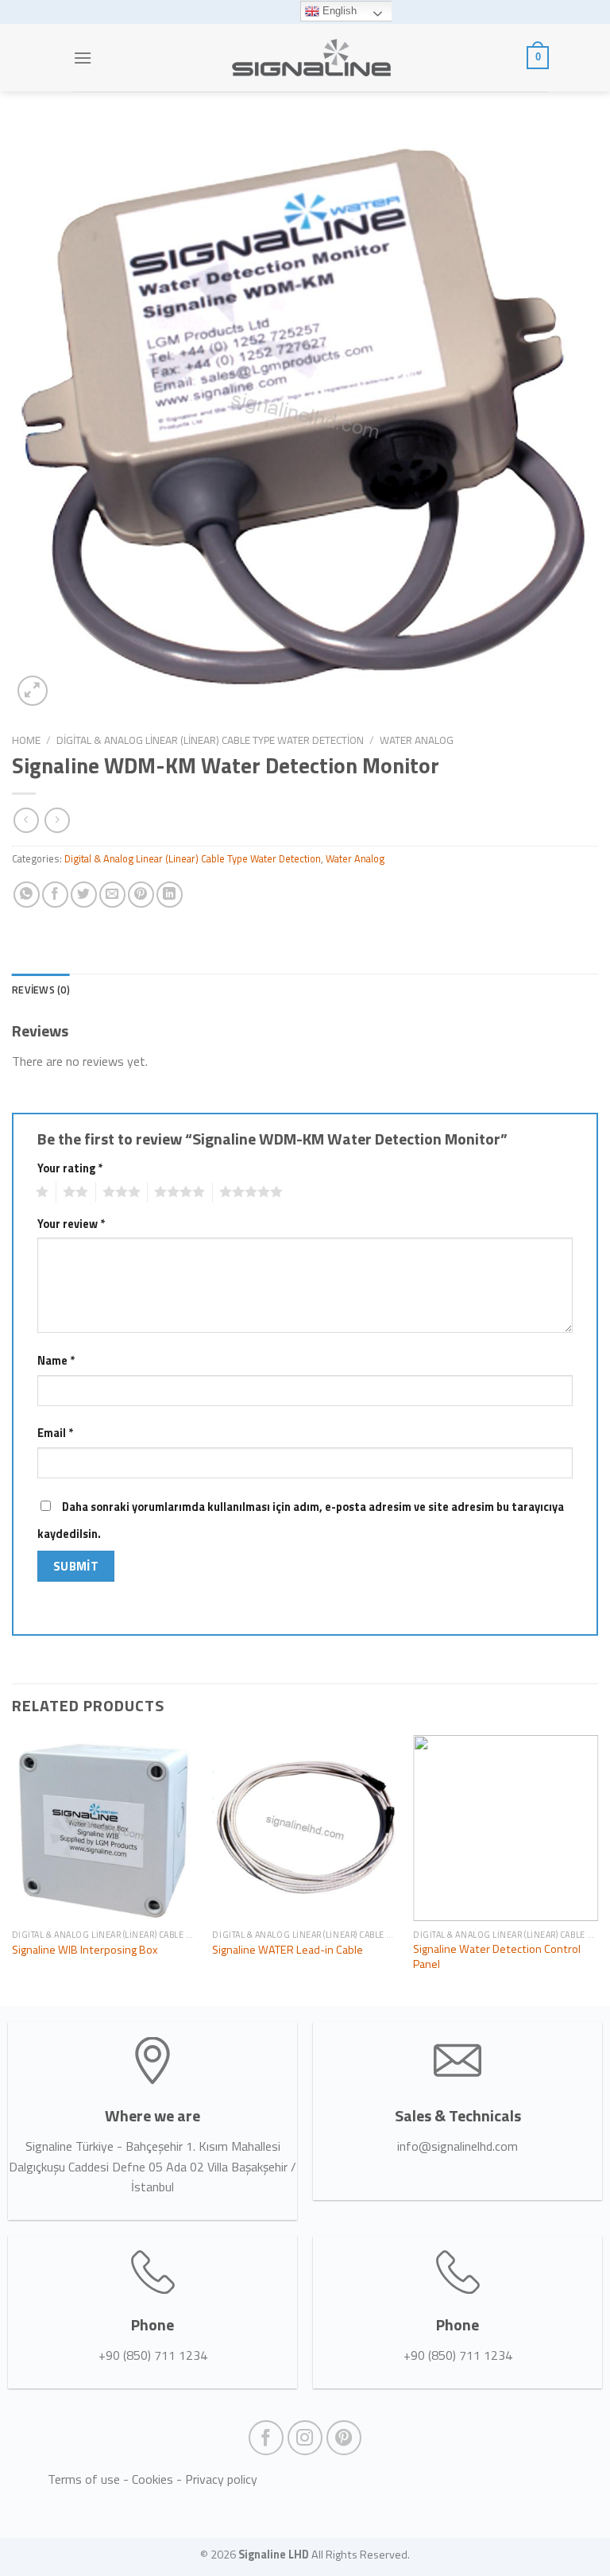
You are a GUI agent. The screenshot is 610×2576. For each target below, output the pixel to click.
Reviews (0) (41, 990)
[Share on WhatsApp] (27, 895)
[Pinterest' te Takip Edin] (344, 2438)
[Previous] (13, 1869)
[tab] (41, 990)
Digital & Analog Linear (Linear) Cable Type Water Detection (210, 740)
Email (55, 1433)
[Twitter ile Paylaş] (84, 895)
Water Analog (417, 740)
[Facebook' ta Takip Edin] (266, 2438)
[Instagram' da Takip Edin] (305, 2438)
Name (56, 1361)
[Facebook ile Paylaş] (55, 895)
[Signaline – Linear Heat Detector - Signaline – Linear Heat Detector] (311, 58)
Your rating (70, 1168)
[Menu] (83, 58)
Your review (71, 1224)
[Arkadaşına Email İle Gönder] (112, 895)
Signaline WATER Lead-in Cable (288, 1950)
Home (26, 740)
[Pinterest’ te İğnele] (141, 895)
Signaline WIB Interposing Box (85, 1950)
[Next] (597, 1869)
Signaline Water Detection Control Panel (497, 1956)
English (338, 11)
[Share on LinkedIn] (170, 895)
